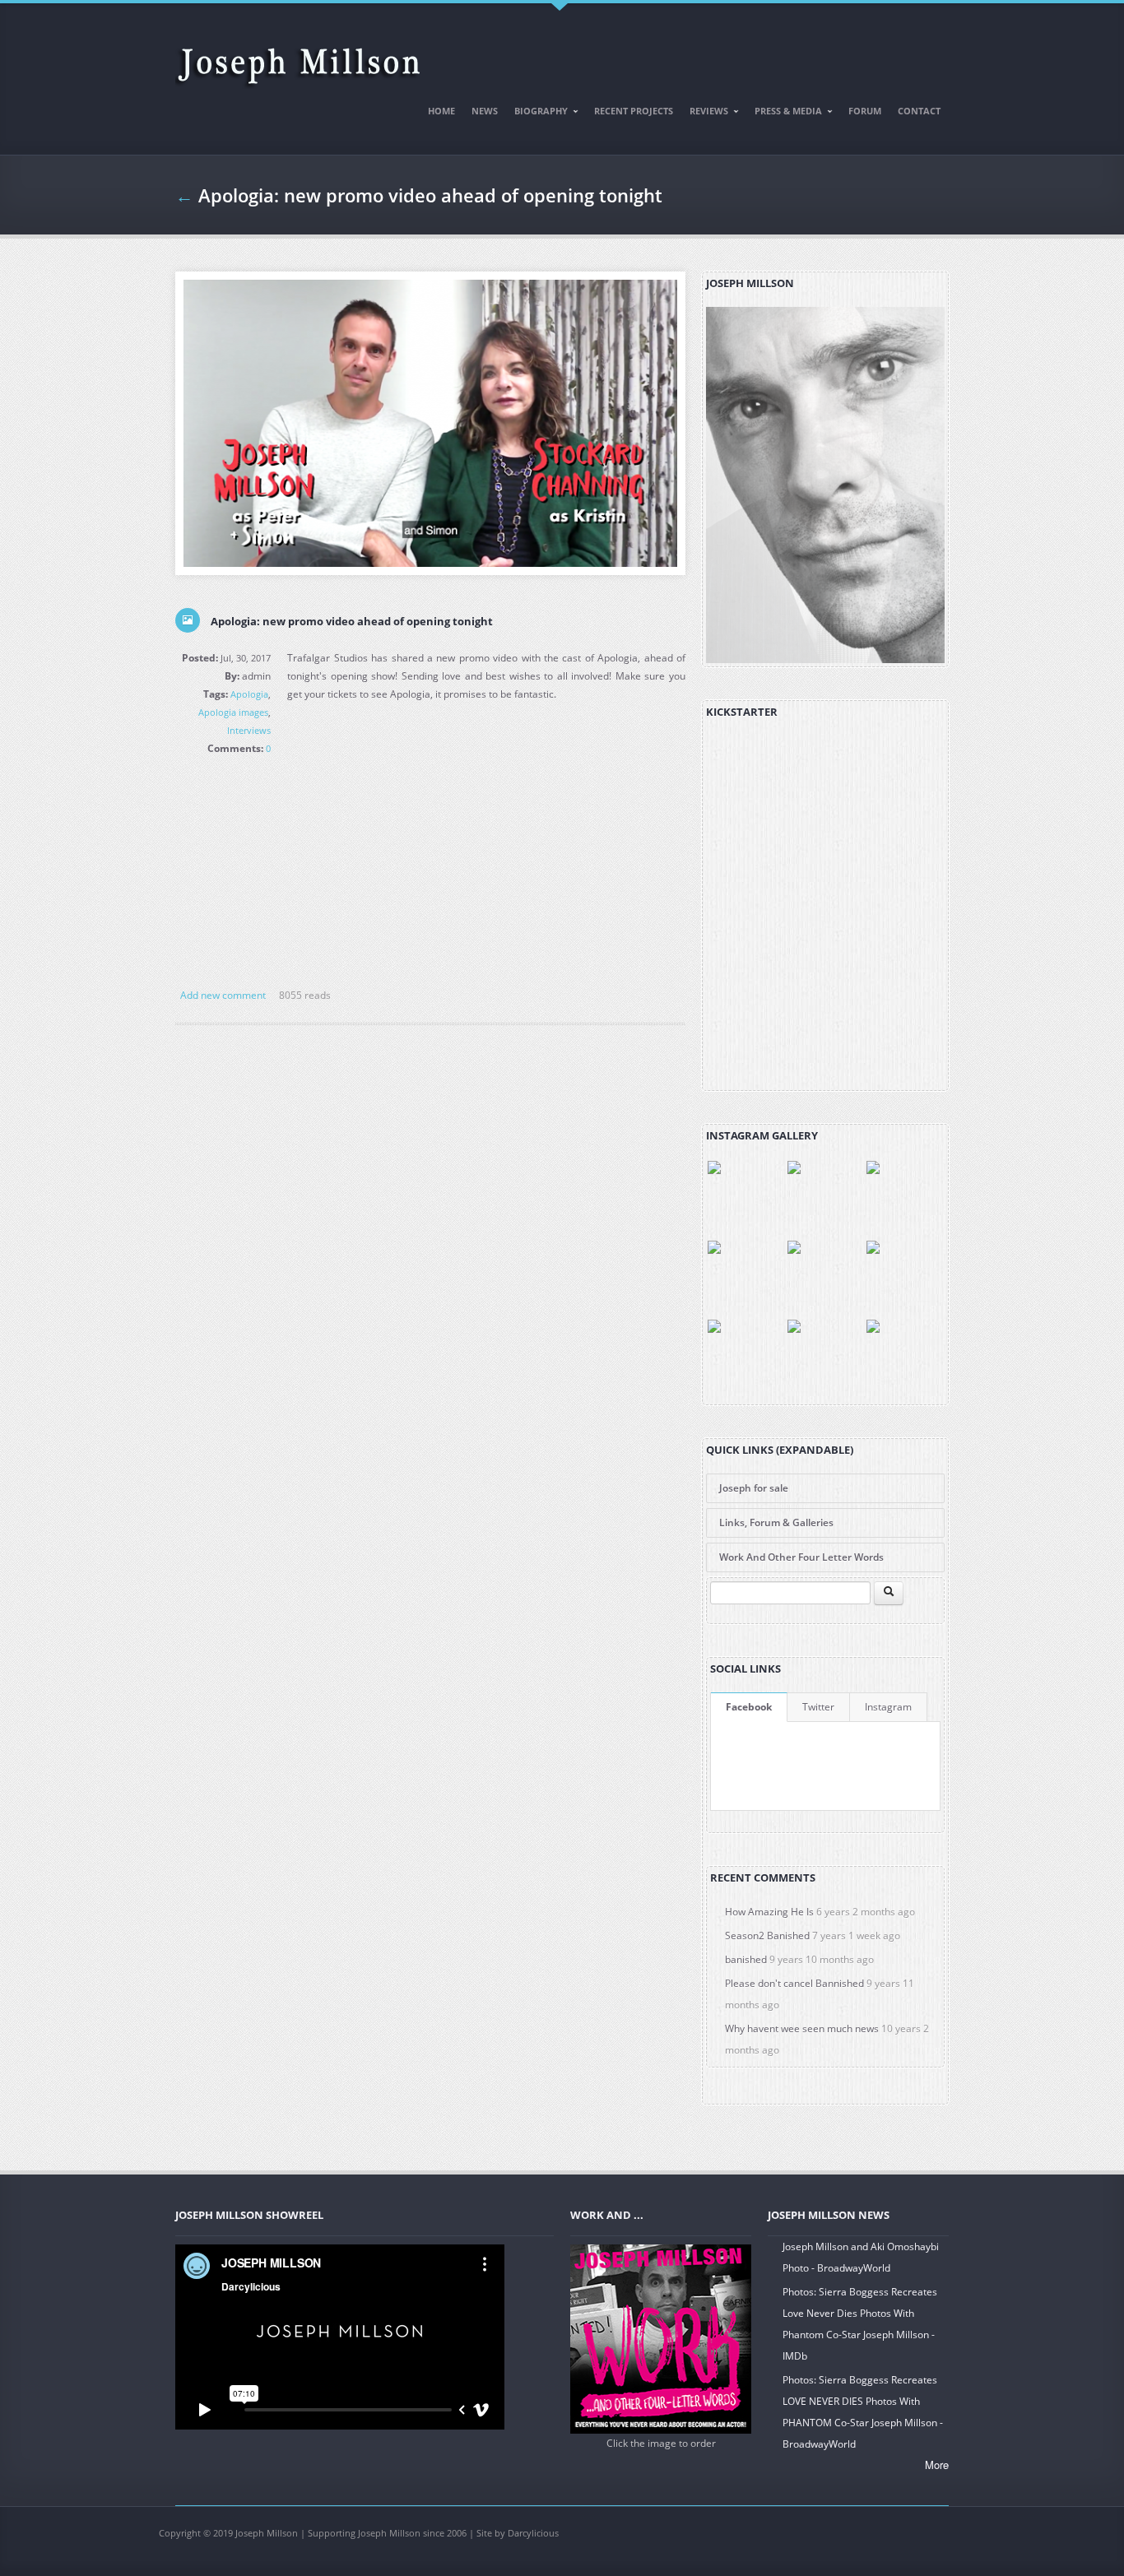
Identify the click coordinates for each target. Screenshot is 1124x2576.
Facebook (749, 1707)
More (937, 2465)
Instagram (888, 1707)
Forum (865, 111)
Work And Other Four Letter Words (801, 1557)
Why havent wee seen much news (802, 2028)
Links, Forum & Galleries (776, 1522)
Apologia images (233, 712)
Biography (537, 114)
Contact (919, 111)
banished (746, 1959)
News (485, 111)
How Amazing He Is (769, 1912)
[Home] (299, 59)
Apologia (249, 694)
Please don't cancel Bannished (794, 1983)
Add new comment (223, 995)
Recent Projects (634, 111)
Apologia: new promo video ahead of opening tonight (352, 621)
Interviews (249, 730)
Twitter (818, 1707)
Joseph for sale (754, 1488)
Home (441, 111)
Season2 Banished (767, 1935)
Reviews (705, 114)
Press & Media (784, 114)
